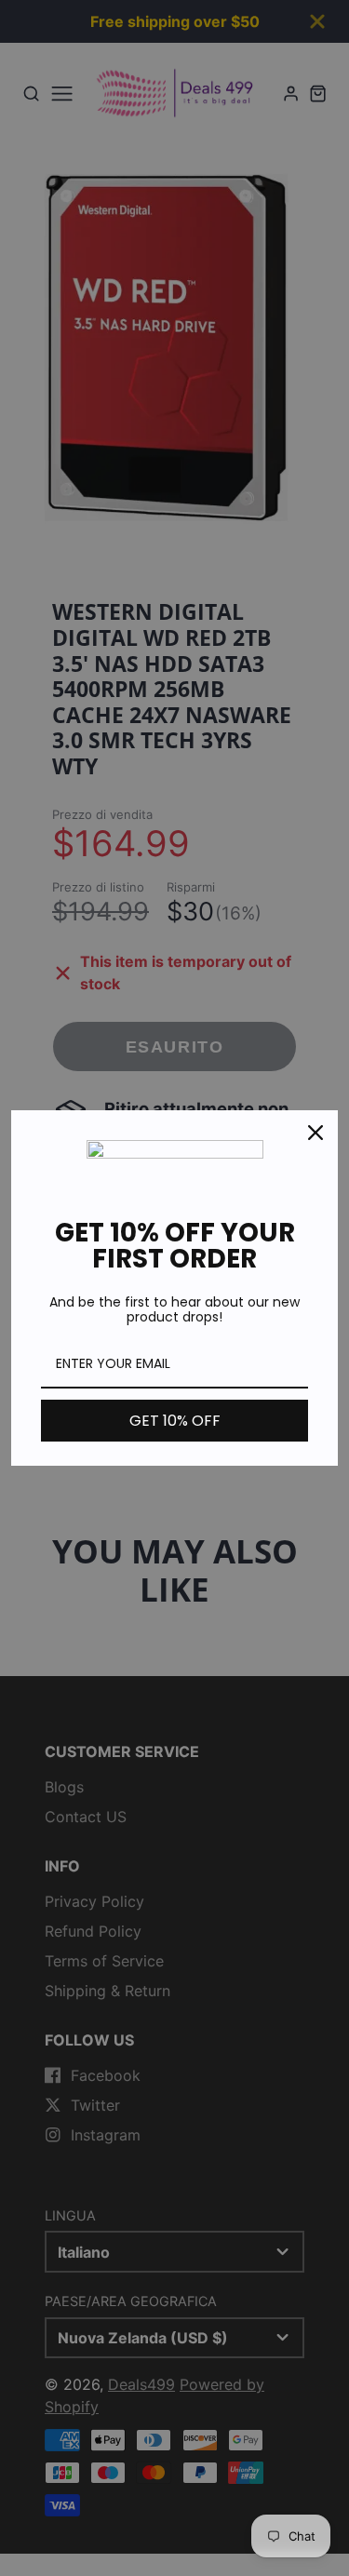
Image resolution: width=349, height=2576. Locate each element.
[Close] (315, 1133)
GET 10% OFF (175, 1421)
